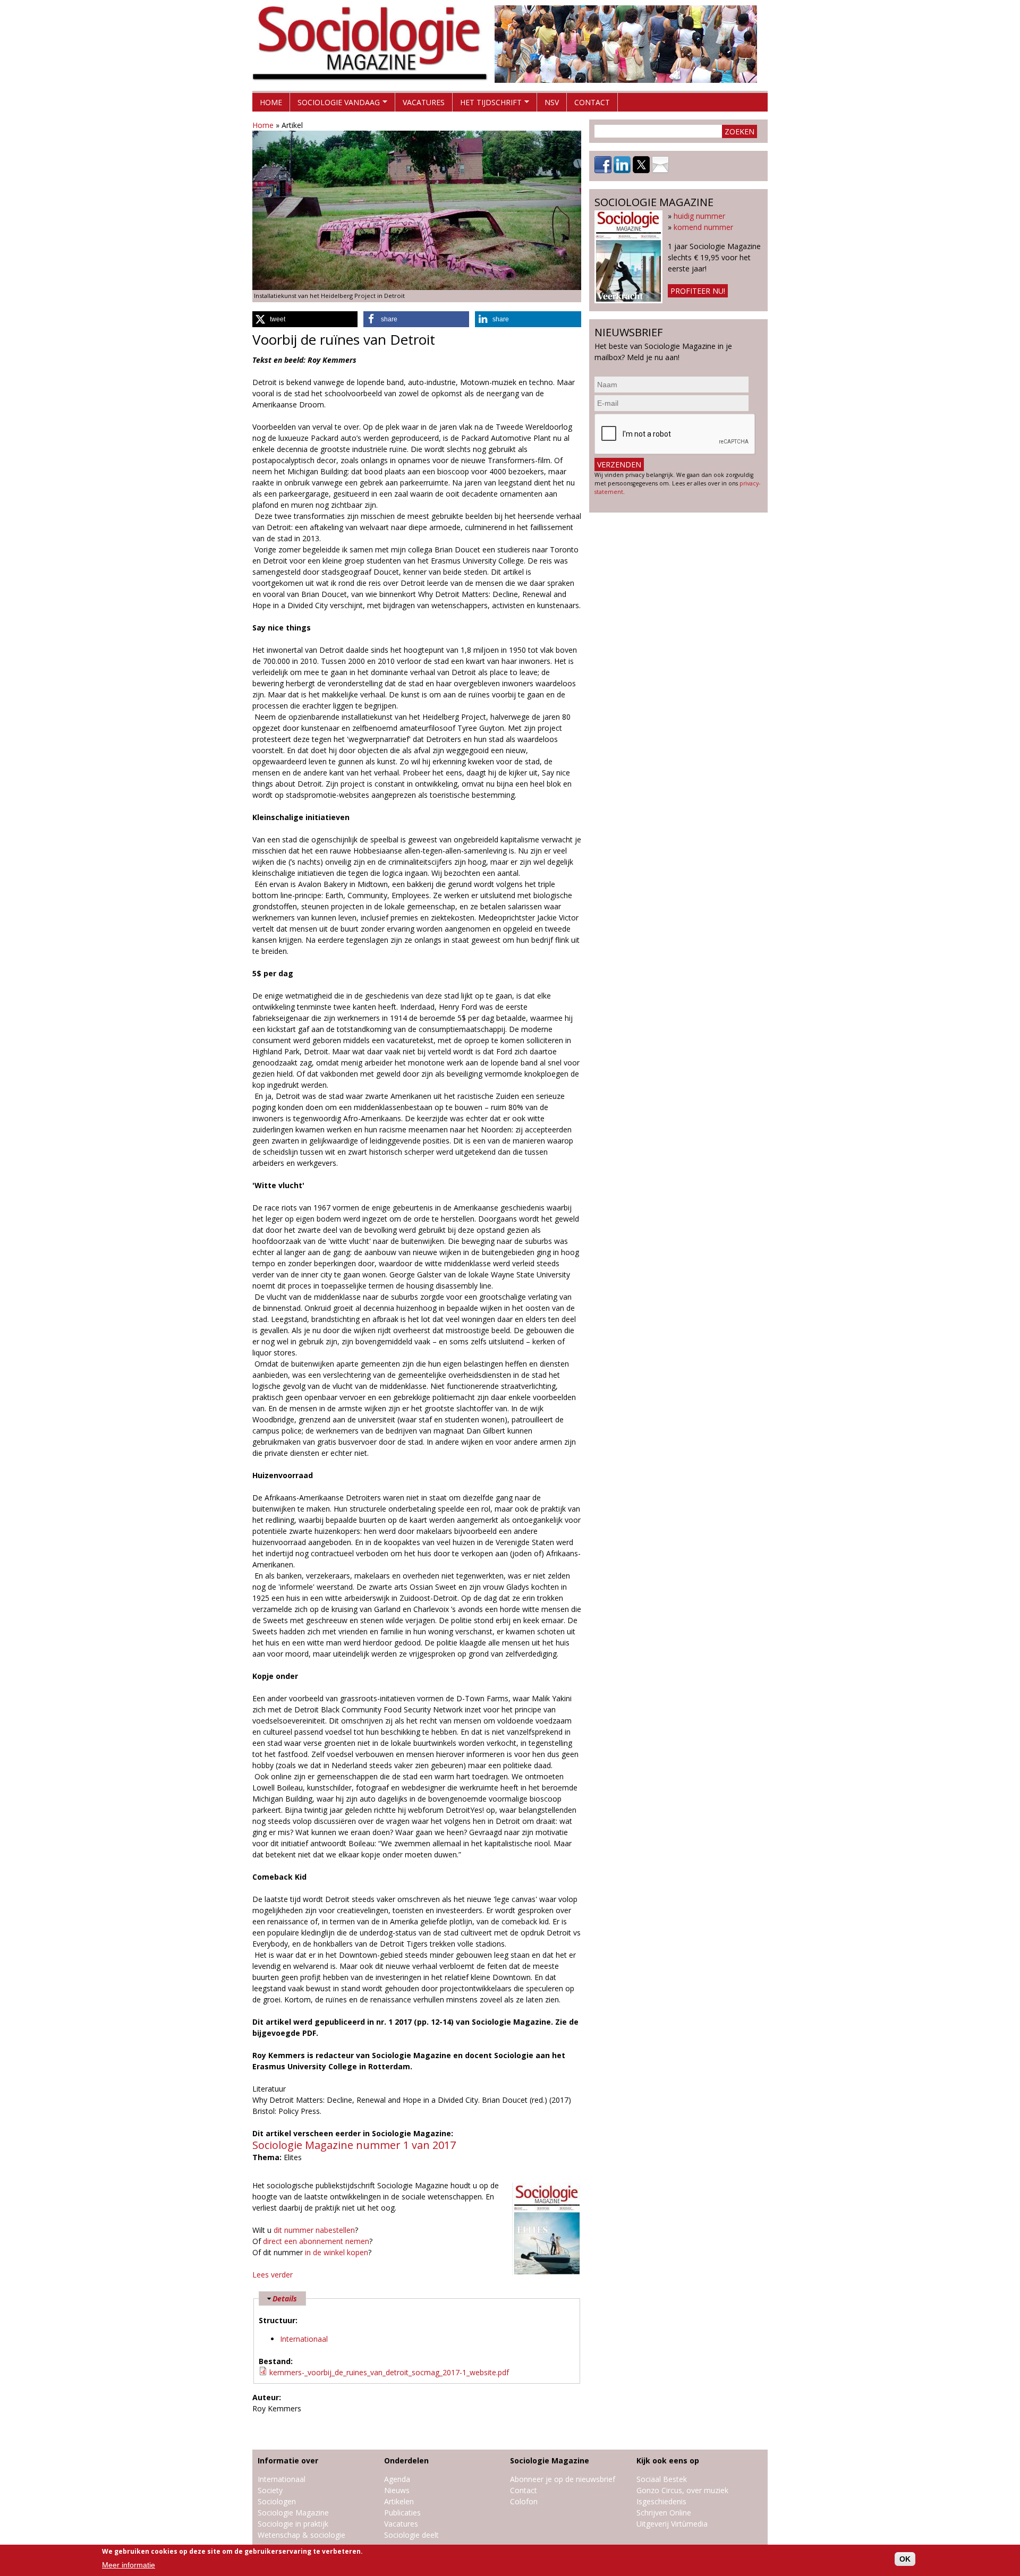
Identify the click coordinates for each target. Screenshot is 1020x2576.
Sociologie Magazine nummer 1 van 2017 (354, 2145)
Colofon (524, 2501)
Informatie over (288, 2460)
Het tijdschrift (487, 104)
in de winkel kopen (337, 2252)
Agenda (397, 2479)
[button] (305, 319)
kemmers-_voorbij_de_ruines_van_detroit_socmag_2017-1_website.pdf (389, 2372)
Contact (592, 102)
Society (270, 2490)
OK (905, 2559)
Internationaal (304, 2339)
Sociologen (277, 2501)
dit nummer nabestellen (314, 2230)
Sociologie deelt (411, 2535)
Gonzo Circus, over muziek (682, 2490)
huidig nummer (699, 216)
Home (271, 102)
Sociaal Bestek (662, 2479)
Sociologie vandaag (335, 104)
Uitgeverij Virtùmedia (672, 2524)
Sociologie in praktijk (293, 2524)
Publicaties (402, 2513)
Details (285, 2298)
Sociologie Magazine (293, 2513)
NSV (552, 102)
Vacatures (424, 102)
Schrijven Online (664, 2513)
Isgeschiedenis (661, 2501)
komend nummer (703, 227)
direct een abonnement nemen (316, 2241)
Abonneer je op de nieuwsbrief (563, 2479)
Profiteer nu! (698, 291)
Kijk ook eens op (668, 2460)
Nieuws (397, 2490)
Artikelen (399, 2501)
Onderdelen (406, 2460)
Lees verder (273, 2275)
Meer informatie (129, 2565)
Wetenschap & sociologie (301, 2535)
